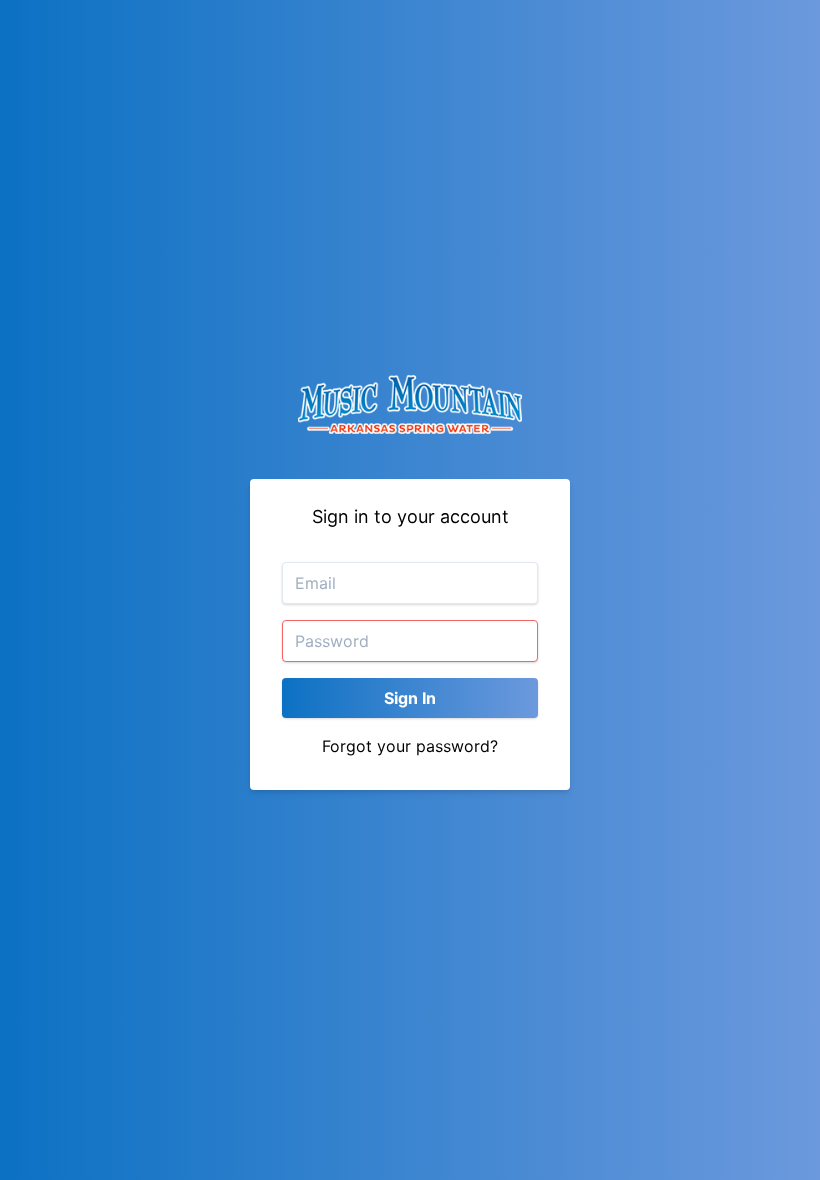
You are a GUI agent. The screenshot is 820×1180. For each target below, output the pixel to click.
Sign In (410, 698)
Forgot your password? (410, 746)
